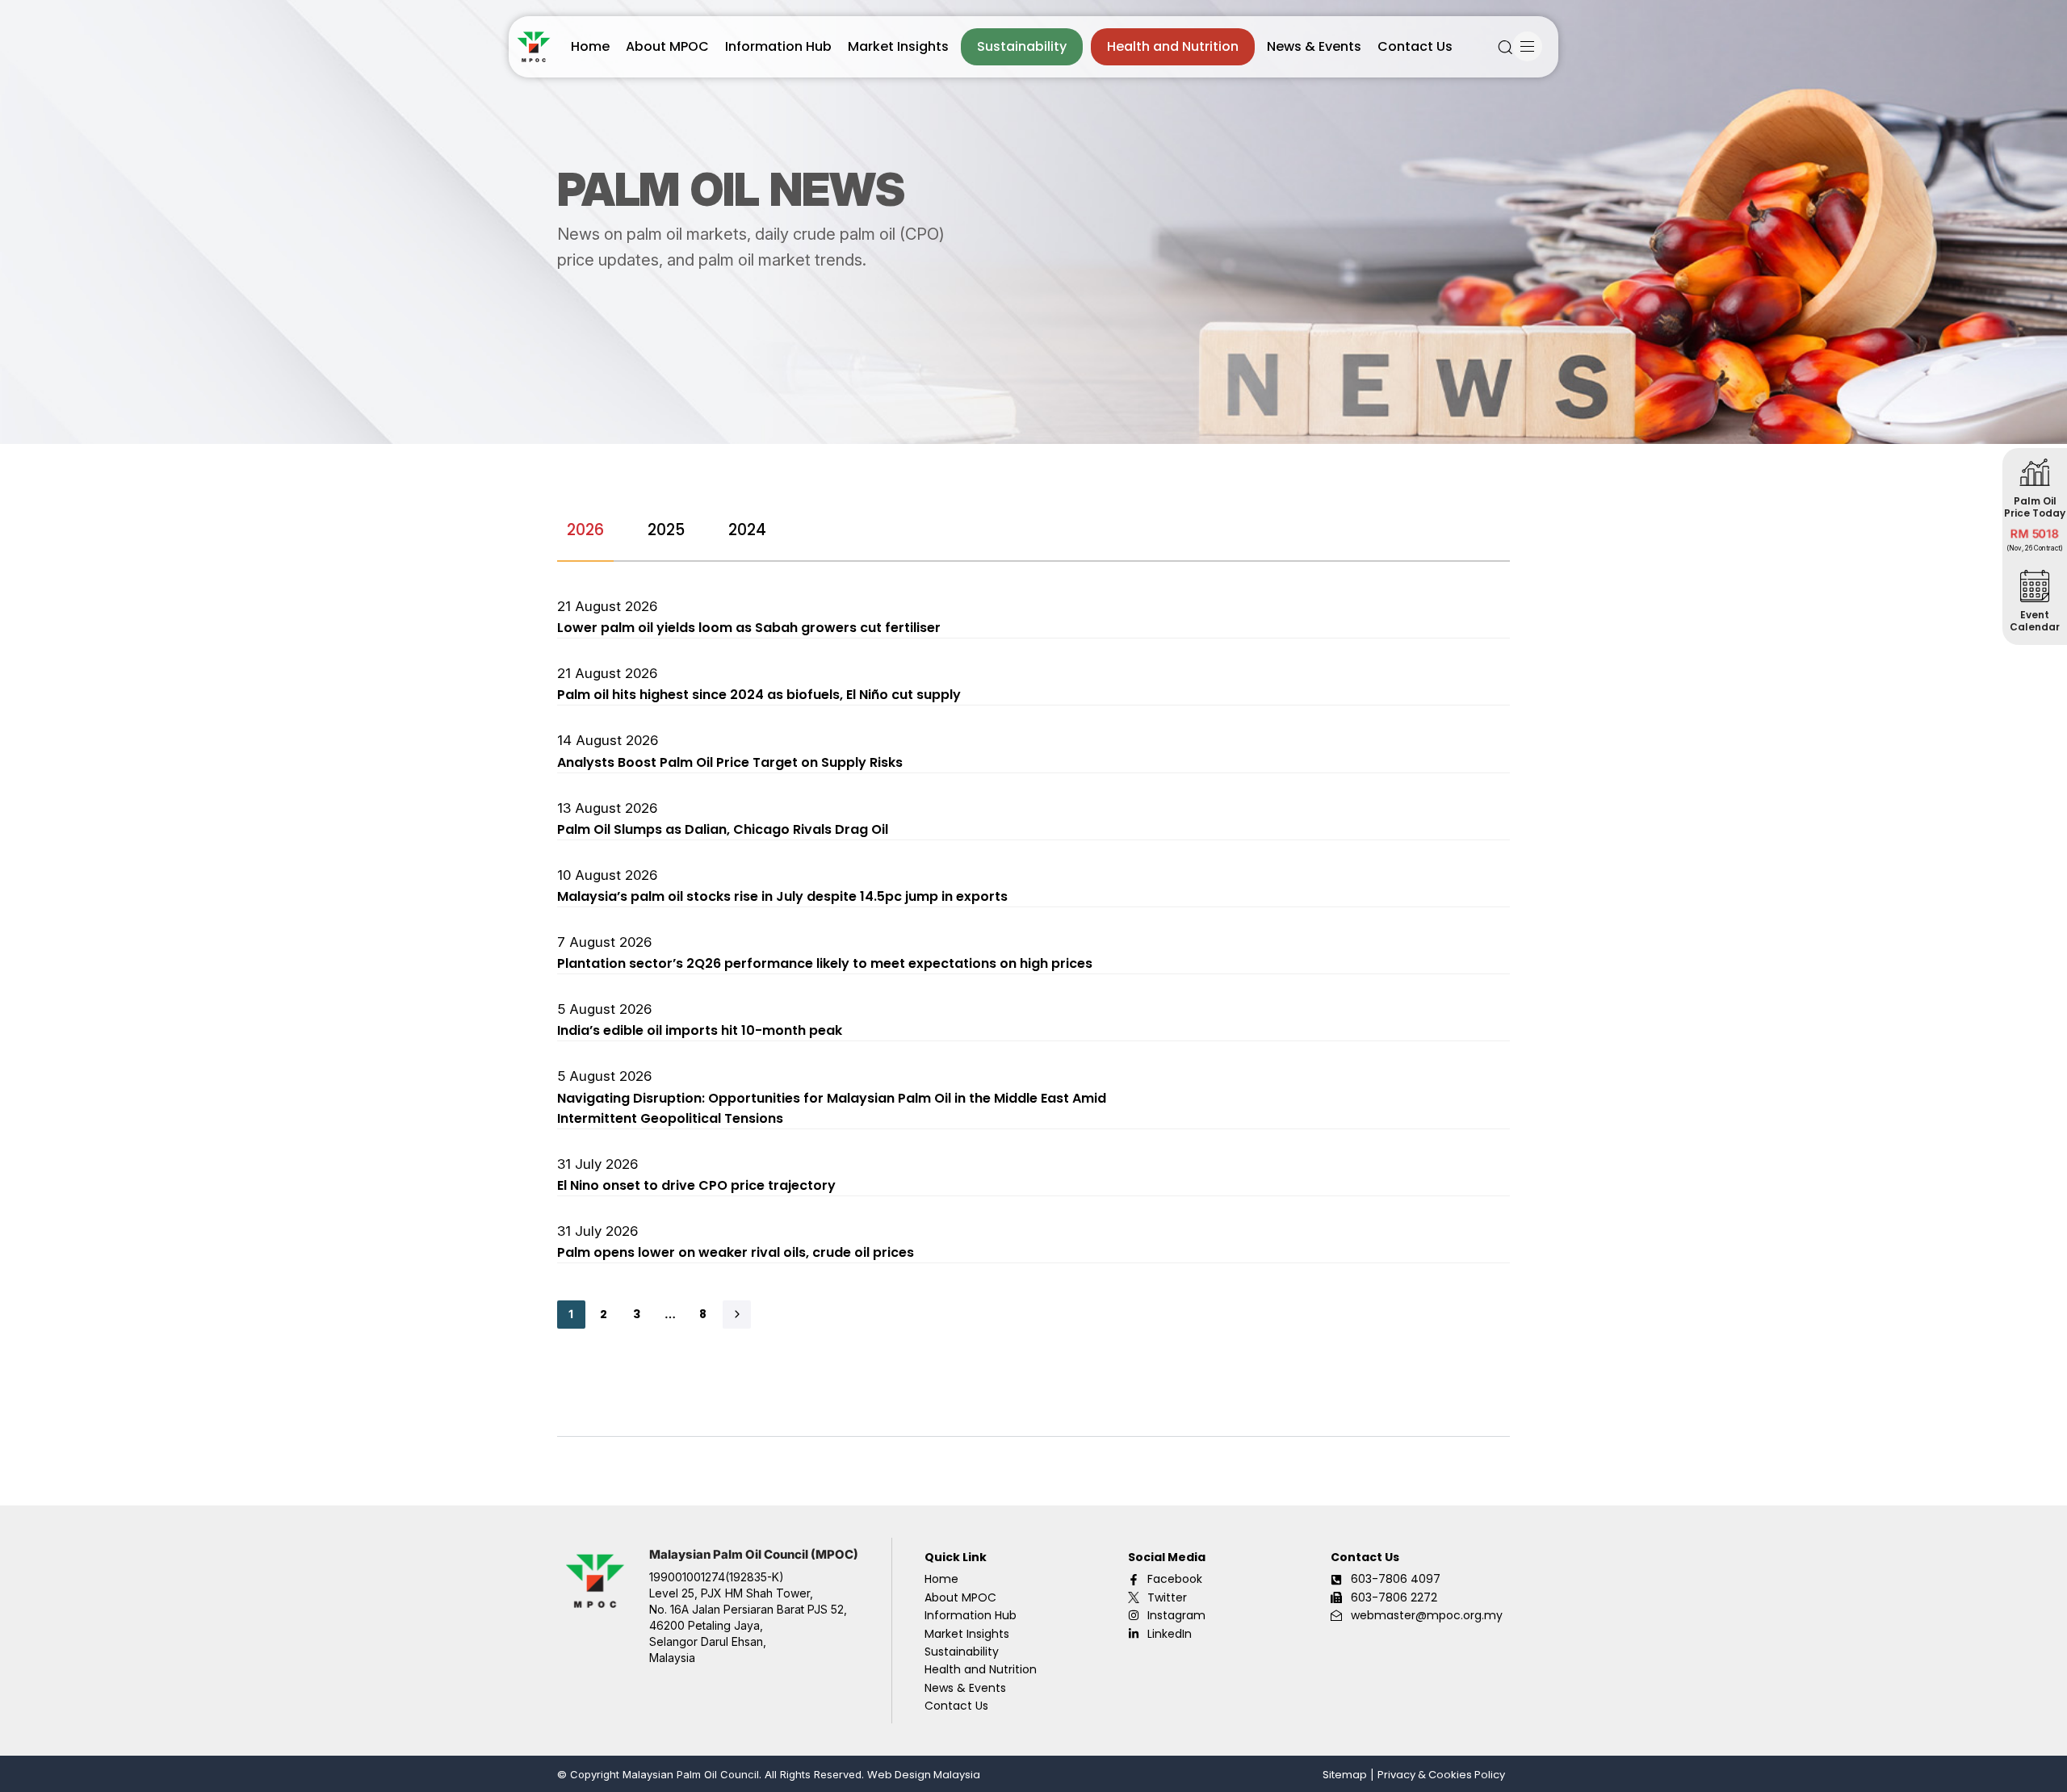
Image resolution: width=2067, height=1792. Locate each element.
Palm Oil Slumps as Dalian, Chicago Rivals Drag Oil (723, 829)
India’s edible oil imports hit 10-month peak (700, 1030)
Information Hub (778, 46)
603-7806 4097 (1396, 1579)
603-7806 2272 (1394, 1597)
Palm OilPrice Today (2035, 507)
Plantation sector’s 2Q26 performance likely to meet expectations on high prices (825, 963)
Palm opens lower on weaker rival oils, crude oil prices (736, 1252)
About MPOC (667, 46)
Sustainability (1022, 46)
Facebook (1175, 1579)
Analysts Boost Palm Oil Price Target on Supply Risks (730, 762)
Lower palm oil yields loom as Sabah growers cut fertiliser (749, 628)
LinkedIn (1170, 1634)
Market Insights (898, 46)
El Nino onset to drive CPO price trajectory (696, 1185)
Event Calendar (2035, 621)
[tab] (585, 530)
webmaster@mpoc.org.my (1427, 1615)
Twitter (1167, 1597)
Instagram (1176, 1615)
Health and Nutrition (1173, 46)
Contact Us (1415, 46)
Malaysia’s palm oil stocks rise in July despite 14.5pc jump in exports (782, 896)
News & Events (1314, 46)
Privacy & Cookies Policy (1441, 1775)
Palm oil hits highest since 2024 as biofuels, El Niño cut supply (759, 695)
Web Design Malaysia (924, 1775)
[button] (1505, 47)
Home (590, 46)
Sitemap (1345, 1775)
